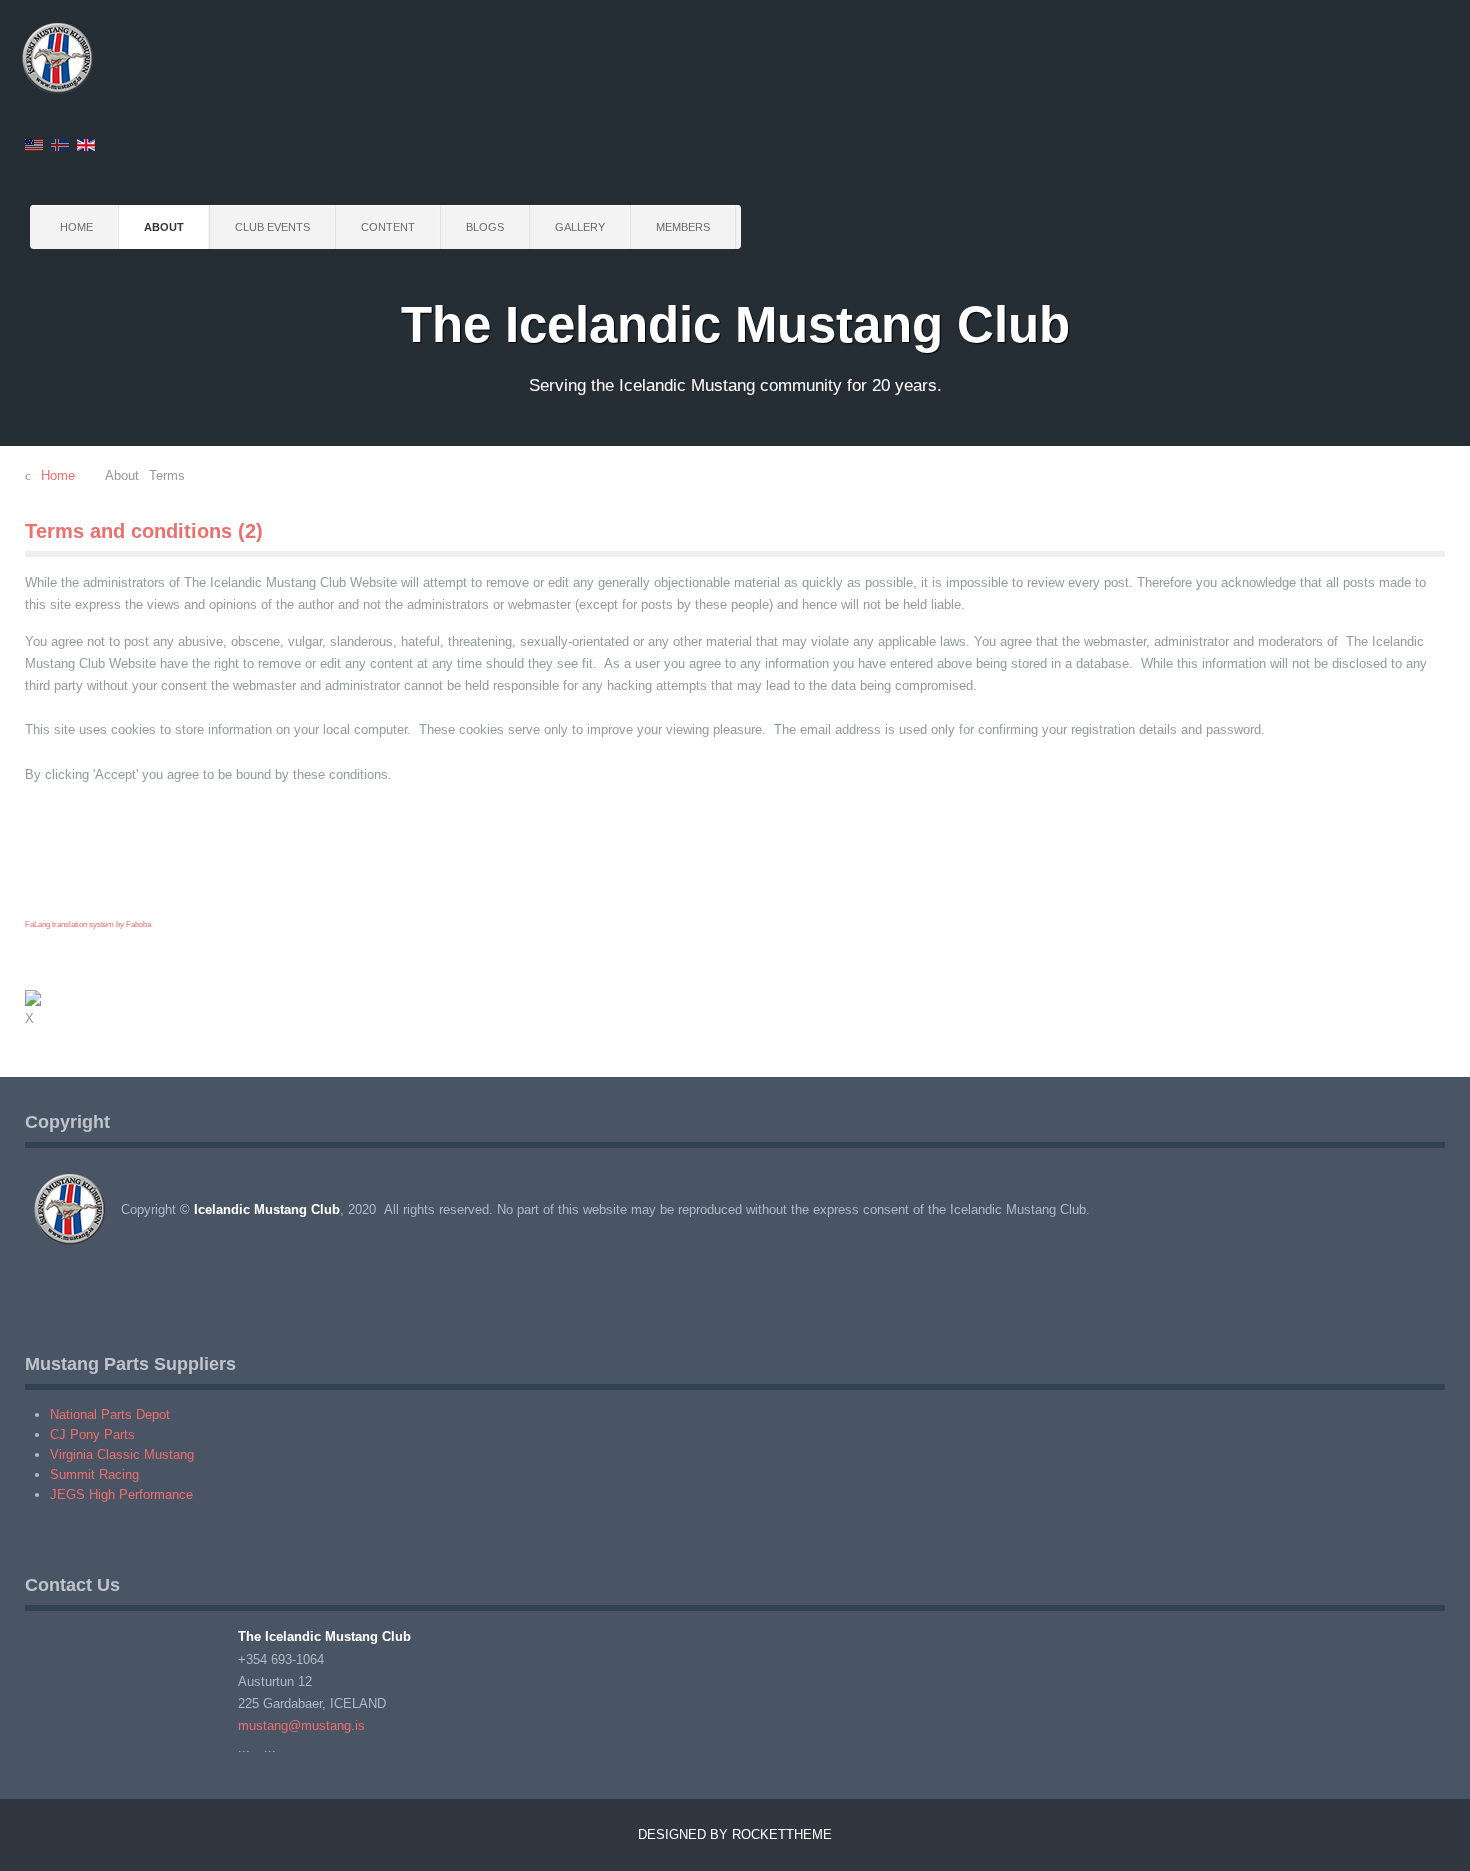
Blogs (485, 227)
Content (388, 227)
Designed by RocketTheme (735, 1834)
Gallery (580, 227)
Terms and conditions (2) (144, 531)
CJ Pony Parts (92, 1434)
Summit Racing (94, 1474)
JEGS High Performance (121, 1494)
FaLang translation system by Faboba (88, 924)
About (164, 227)
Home (76, 227)
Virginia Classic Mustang (122, 1454)
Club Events (272, 227)
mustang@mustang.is (301, 1725)
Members (683, 227)
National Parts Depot (110, 1414)
